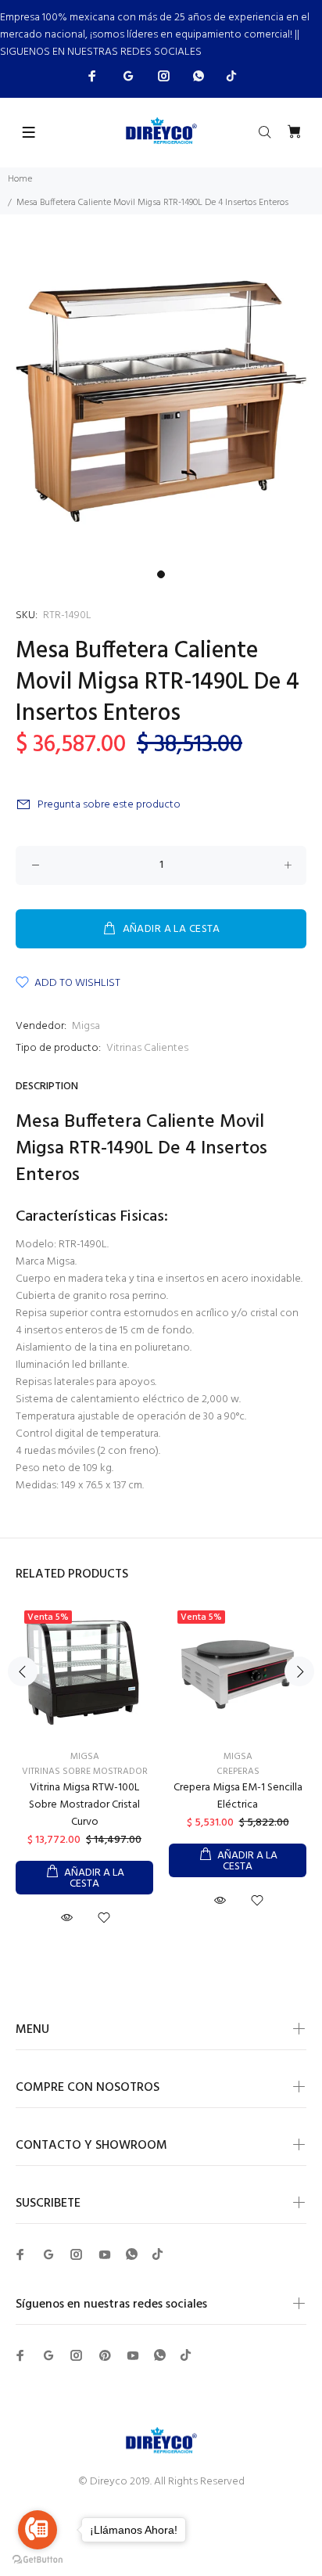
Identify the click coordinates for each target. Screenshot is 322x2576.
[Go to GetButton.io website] (38, 2560)
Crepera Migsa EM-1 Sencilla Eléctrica (238, 1796)
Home (20, 179)
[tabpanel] (161, 401)
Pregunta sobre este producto (109, 805)
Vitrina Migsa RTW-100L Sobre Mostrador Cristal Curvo (84, 1805)
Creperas (238, 1772)
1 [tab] (161, 574)
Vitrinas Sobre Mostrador (85, 1772)
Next (299, 1671)
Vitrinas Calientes (147, 1048)
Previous (23, 1671)
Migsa (86, 1026)
